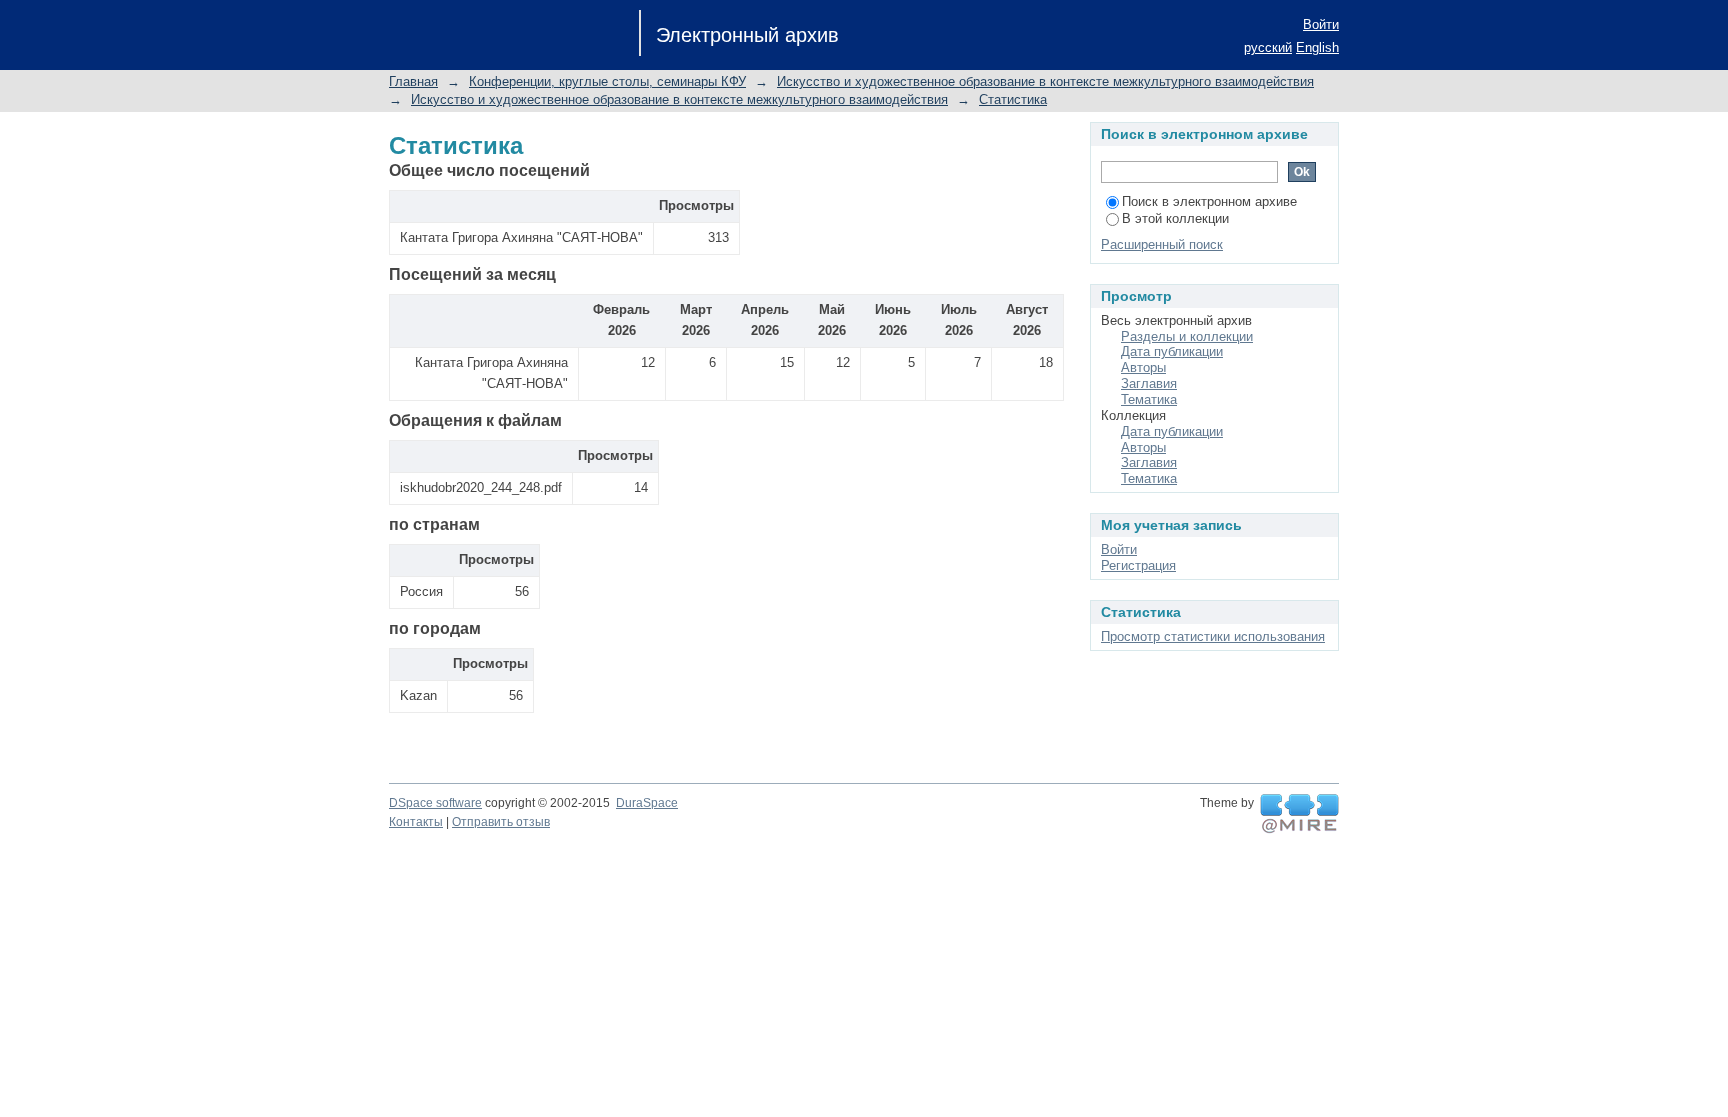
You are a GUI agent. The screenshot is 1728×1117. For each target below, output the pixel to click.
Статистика (1013, 99)
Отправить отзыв (501, 822)
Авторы (1143, 367)
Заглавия (1149, 383)
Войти (1321, 24)
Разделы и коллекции (1187, 336)
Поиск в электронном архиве (1209, 201)
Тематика (1149, 399)
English (1317, 47)
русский (1268, 47)
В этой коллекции (1175, 218)
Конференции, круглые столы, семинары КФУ (607, 81)
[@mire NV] (1299, 814)
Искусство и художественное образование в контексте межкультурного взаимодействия (1045, 81)
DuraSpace (647, 803)
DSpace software (435, 803)
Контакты (416, 822)
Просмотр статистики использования (1213, 636)
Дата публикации (1172, 351)
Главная (413, 81)
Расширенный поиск (1162, 244)
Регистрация (1138, 565)
